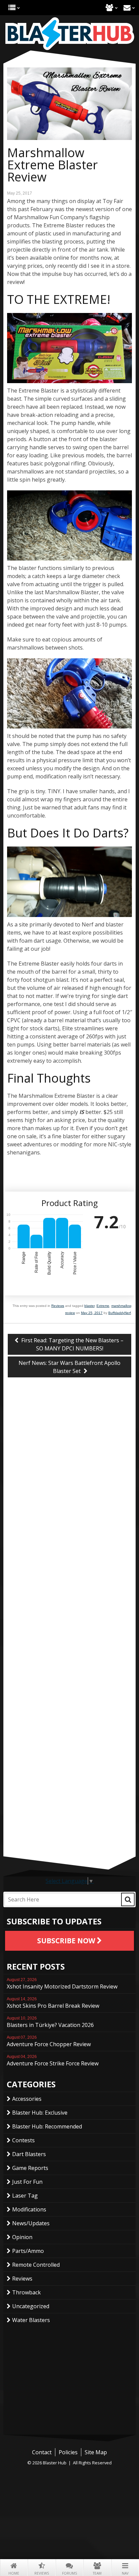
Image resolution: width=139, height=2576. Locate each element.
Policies (68, 2452)
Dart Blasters (29, 2154)
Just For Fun (27, 2182)
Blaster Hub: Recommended (47, 2126)
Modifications (29, 2209)
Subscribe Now (67, 1941)
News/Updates (31, 2223)
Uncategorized (31, 2306)
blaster (89, 1306)
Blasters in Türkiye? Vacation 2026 (50, 2022)
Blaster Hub (69, 34)
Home (14, 2573)
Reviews (42, 2573)
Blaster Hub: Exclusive (40, 2113)
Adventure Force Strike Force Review (53, 2061)
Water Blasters (31, 2320)
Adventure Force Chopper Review (49, 2041)
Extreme (103, 1306)
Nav (125, 2573)
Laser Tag (25, 2196)
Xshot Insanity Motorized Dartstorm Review (62, 1984)
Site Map (96, 2452)
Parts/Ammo (28, 2251)
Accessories (27, 2099)
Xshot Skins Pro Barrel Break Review (53, 2003)
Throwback (26, 2292)
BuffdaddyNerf (120, 1313)
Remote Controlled (36, 2265)
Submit (128, 1899)
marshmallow (121, 1306)
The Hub (12, 8)
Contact (127, 8)
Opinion (22, 2237)
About (109, 8)
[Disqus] (69, 1495)
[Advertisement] (69, 1809)
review (70, 1313)
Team (97, 2573)
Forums (69, 2573)
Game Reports (30, 2168)
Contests (23, 2140)
